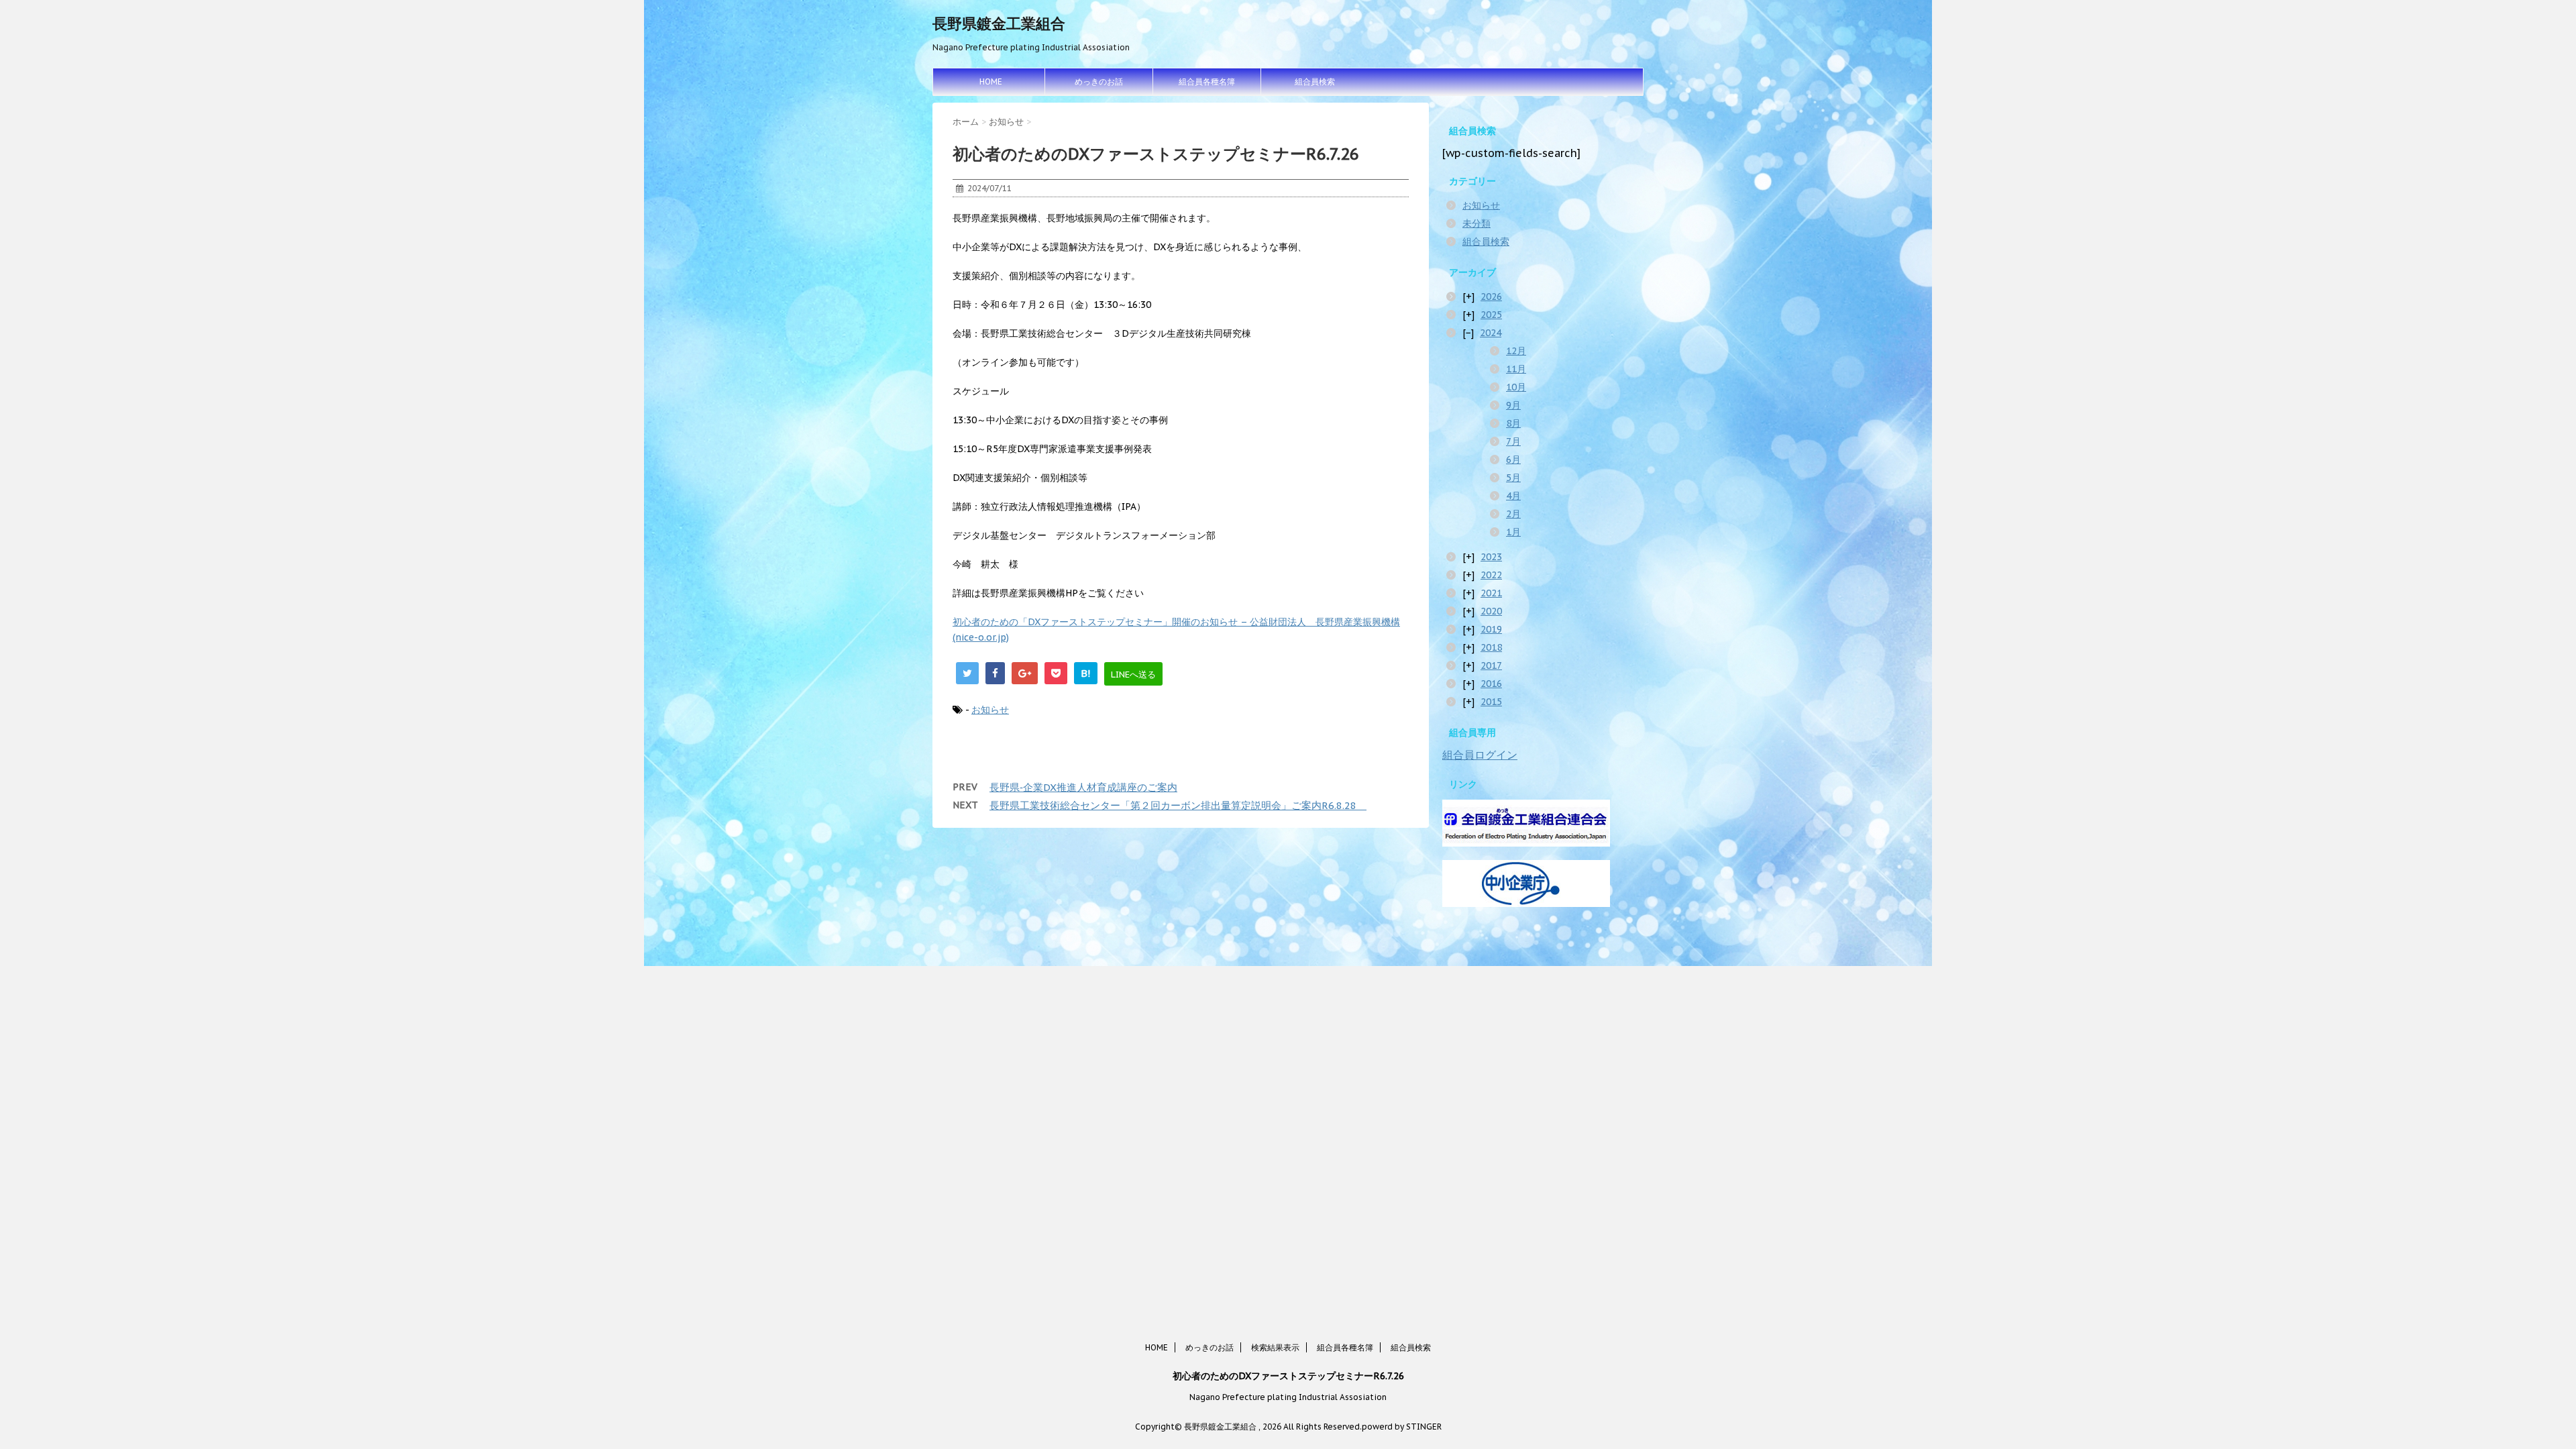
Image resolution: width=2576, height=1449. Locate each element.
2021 (1491, 593)
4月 (1513, 496)
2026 (1491, 297)
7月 (1513, 441)
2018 (1491, 647)
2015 (1491, 702)
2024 (1491, 333)
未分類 (1477, 223)
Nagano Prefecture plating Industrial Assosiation (1288, 1397)
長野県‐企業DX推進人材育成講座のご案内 (1083, 787)
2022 (1491, 575)
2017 (1491, 665)
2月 (1513, 514)
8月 (1513, 423)
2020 (1491, 611)
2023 (1491, 557)
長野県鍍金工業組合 (999, 23)
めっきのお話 (1099, 82)
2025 (1491, 315)
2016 (1491, 684)
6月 (1513, 460)
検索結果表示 (1275, 1347)
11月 (1516, 369)
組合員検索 (1315, 82)
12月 (1516, 351)
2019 (1491, 629)
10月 (1516, 387)
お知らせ (990, 710)
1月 (1513, 532)
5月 (1513, 478)
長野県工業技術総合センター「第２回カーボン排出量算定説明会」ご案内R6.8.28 (1178, 805)
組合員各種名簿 (1207, 82)
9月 (1513, 405)
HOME (991, 82)
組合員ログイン (1480, 755)
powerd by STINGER (1402, 1427)
